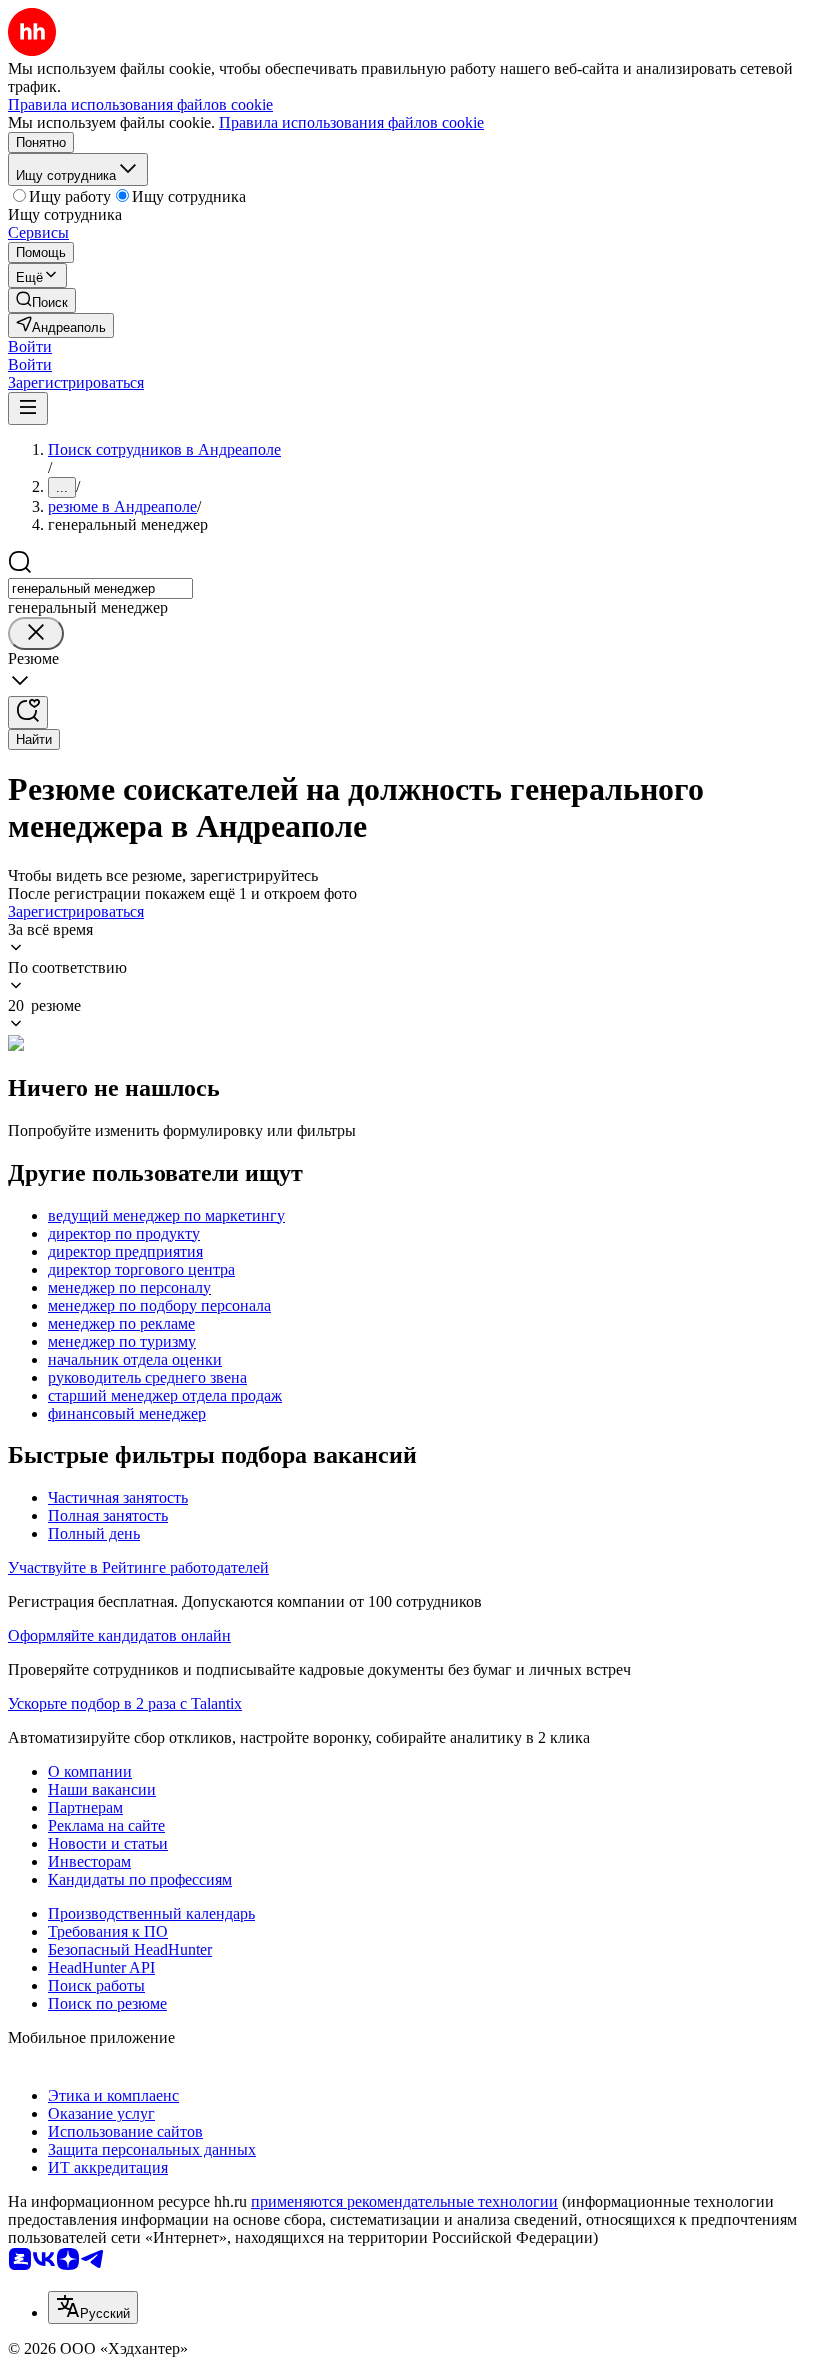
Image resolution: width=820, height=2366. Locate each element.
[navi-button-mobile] (28, 408)
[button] (30, 346)
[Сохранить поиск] (28, 712)
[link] (42, 300)
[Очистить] (36, 633)
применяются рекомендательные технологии (404, 2201)
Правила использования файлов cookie (351, 122)
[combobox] (100, 588)
